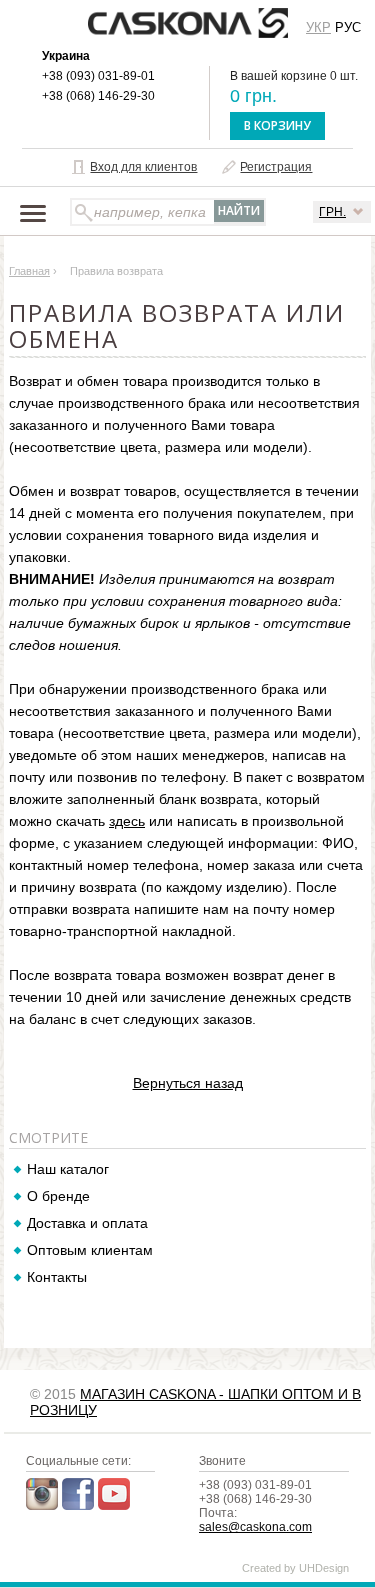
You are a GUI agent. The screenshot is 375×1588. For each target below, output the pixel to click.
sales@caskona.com (255, 1527)
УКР (318, 27)
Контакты (57, 1277)
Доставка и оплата (87, 1223)
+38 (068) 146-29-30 (98, 96)
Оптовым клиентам (90, 1250)
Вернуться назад (188, 1083)
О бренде (58, 1196)
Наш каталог (68, 1169)
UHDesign (324, 1568)
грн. (332, 212)
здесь (127, 821)
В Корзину (277, 125)
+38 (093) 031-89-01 (98, 76)
